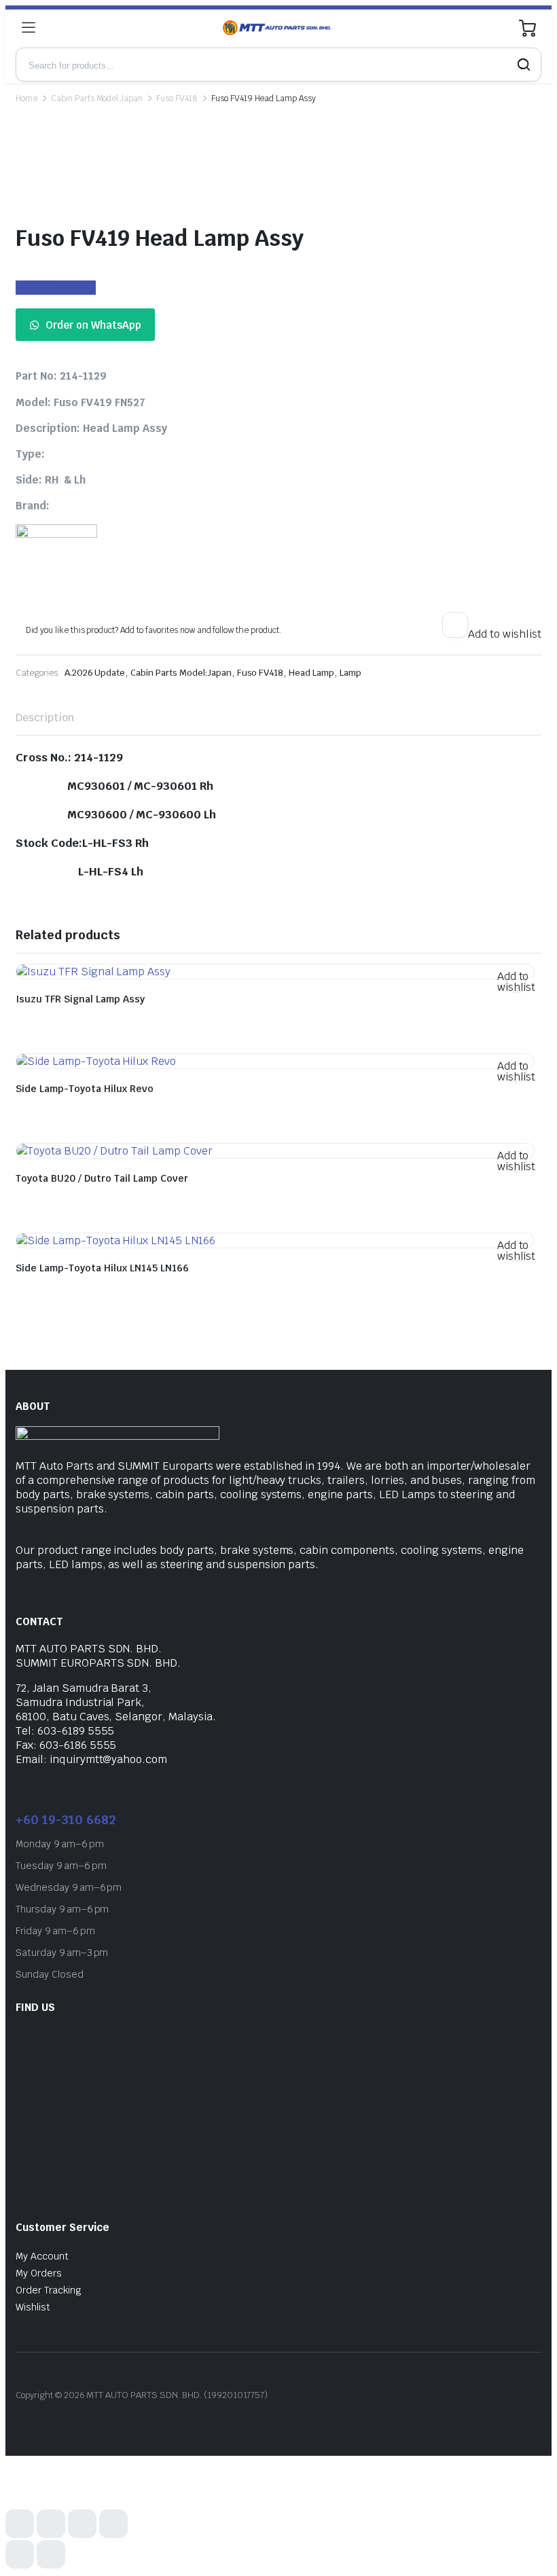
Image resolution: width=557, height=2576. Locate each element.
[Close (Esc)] (113, 2524)
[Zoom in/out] (20, 2524)
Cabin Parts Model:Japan (97, 98)
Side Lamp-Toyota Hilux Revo (85, 1089)
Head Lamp (311, 673)
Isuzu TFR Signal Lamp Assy (80, 999)
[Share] (82, 2524)
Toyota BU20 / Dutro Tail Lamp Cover (102, 1178)
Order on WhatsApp (93, 325)
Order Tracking (49, 2290)
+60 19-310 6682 (66, 1820)
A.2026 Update (95, 673)
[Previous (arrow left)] (20, 2554)
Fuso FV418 (177, 98)
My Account (42, 2256)
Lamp (351, 673)
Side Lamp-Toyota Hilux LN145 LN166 (102, 1268)
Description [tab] (45, 718)
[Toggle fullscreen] (51, 2524)
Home (26, 98)
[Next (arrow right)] (51, 2554)
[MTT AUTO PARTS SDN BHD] (277, 28)
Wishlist (33, 2307)
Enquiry (76, 288)
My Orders (39, 2273)
